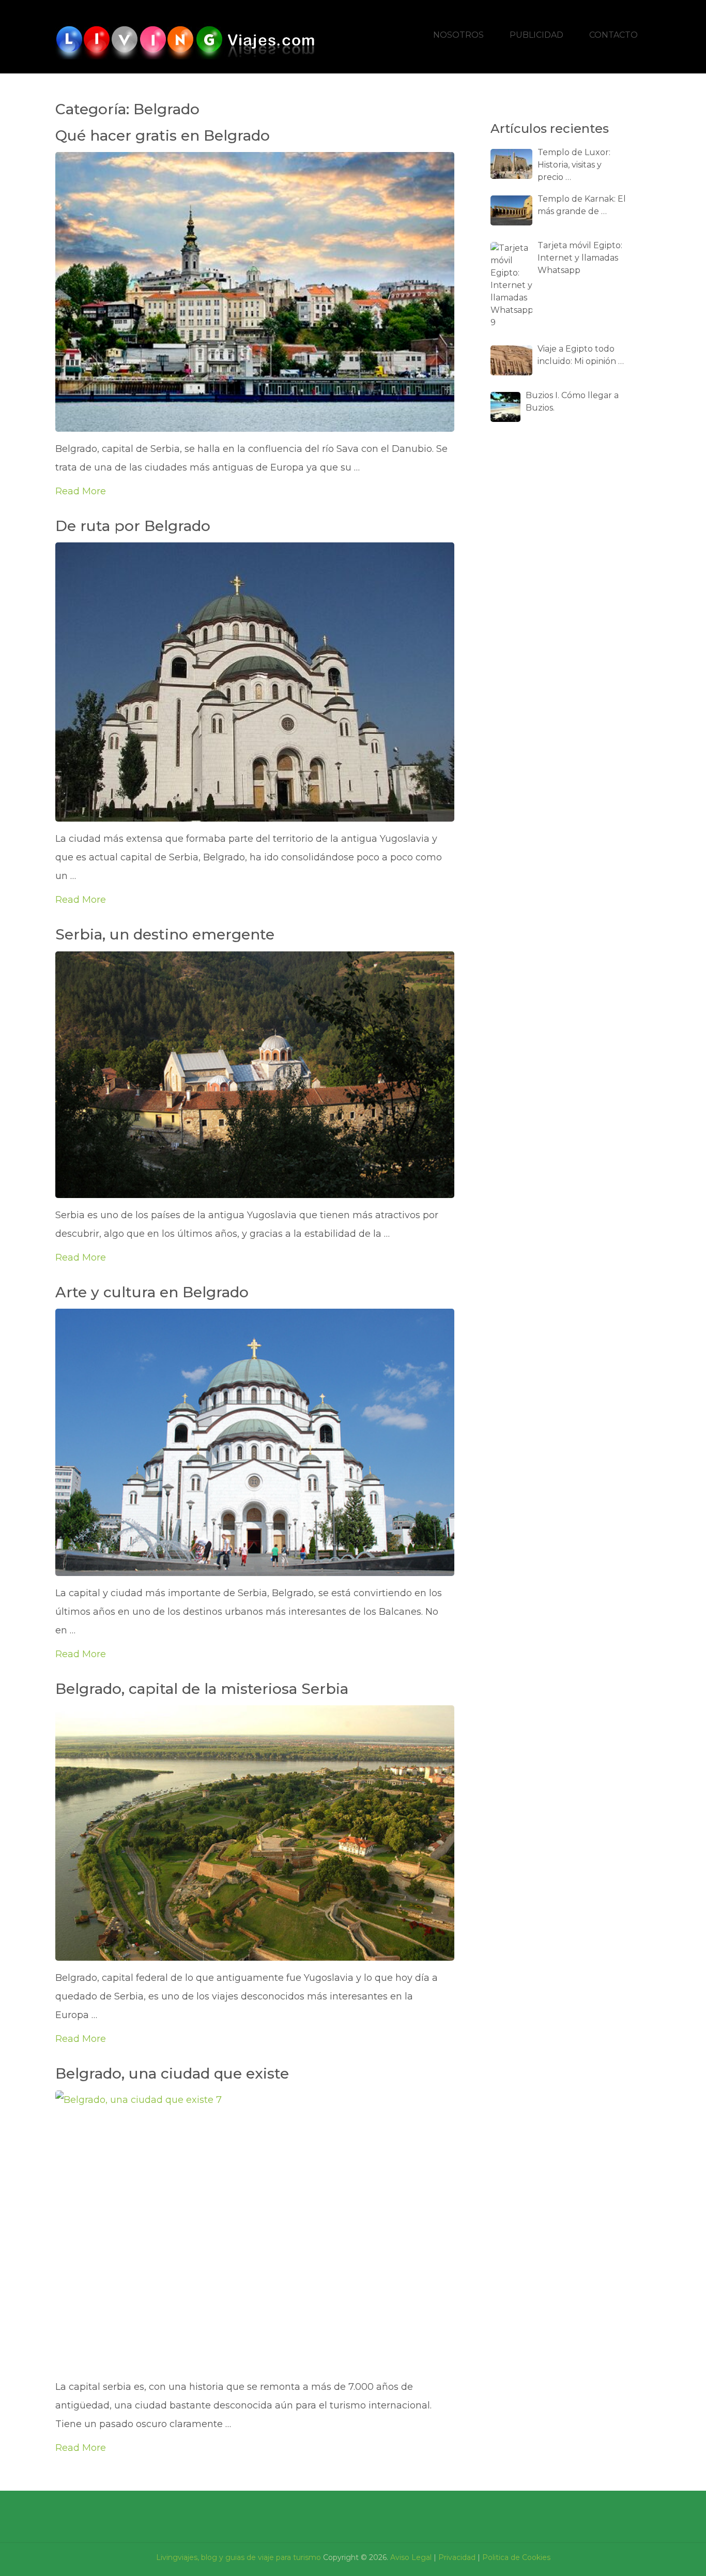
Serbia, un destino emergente (165, 934)
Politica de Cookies (516, 2557)
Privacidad (457, 2557)
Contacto (613, 35)
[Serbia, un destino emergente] (255, 1075)
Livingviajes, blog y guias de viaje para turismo (239, 2557)
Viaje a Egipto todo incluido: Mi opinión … (581, 355)
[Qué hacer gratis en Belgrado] (255, 292)
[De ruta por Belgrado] (255, 682)
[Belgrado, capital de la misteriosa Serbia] (255, 1833)
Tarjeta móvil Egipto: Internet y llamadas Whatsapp (580, 258)
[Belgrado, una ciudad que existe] (255, 2230)
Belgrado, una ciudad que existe (172, 2073)
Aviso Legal (411, 2557)
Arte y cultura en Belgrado (152, 1292)
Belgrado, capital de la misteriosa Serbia (202, 1689)
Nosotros (458, 35)
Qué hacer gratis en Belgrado (163, 135)
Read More (81, 491)
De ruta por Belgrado (133, 526)
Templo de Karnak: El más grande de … (582, 205)
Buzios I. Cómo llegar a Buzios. (572, 401)
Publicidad (536, 35)
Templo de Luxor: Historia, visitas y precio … (574, 165)
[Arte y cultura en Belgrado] (255, 1442)
